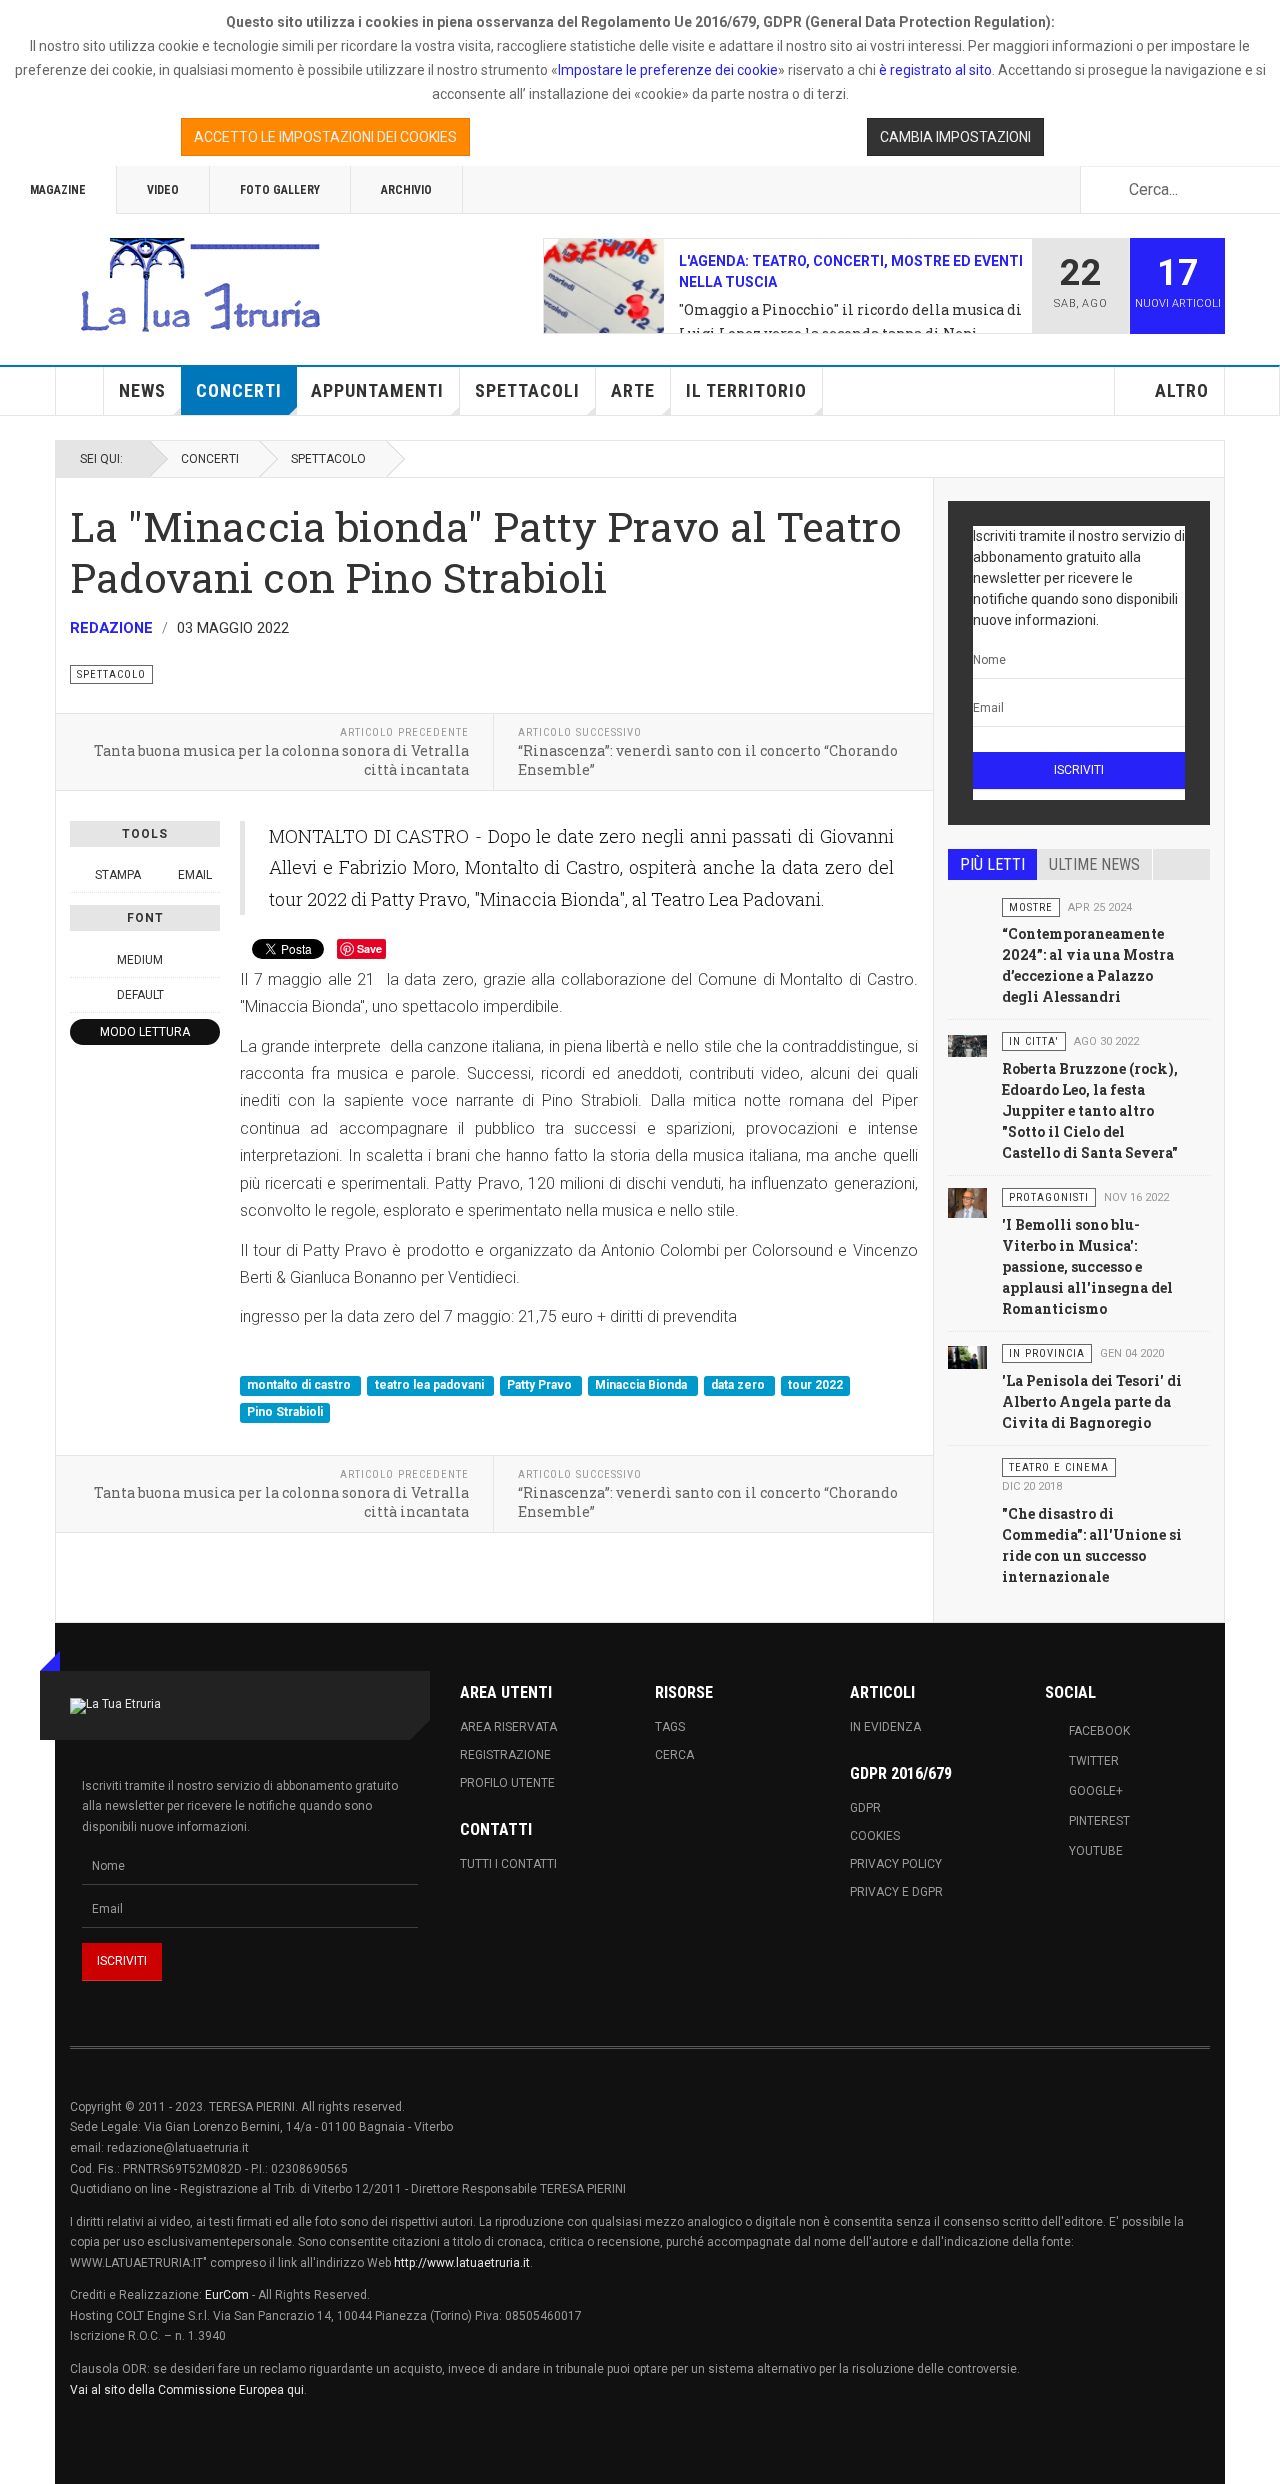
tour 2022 (815, 1385)
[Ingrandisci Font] (209, 960)
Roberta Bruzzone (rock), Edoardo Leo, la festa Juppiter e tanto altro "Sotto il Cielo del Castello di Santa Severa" (1090, 1110)
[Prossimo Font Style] (209, 995)
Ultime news (1094, 864)
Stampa (118, 875)
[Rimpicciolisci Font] (81, 960)
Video (163, 190)
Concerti (239, 390)
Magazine (58, 190)
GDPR (865, 1808)
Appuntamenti (377, 390)
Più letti (992, 864)
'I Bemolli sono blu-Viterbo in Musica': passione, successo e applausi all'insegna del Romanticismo (1087, 1266)
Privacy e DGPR (896, 1892)
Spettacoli (527, 390)
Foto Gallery (280, 190)
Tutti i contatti (508, 1864)
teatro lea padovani (431, 1385)
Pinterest (1099, 1821)
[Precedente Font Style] (81, 995)
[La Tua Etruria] (200, 286)
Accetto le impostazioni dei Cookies (325, 137)
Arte (633, 390)
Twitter (1094, 1761)
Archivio (406, 190)
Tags (670, 1727)
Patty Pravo (541, 1385)
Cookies (875, 1836)
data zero (739, 1385)
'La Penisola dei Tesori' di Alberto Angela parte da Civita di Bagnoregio (1092, 1401)
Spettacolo (328, 459)
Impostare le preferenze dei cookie (668, 70)
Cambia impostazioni (955, 137)
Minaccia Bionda (642, 1385)
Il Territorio (746, 390)
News (142, 390)
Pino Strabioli (285, 1413)
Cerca (674, 1755)
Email (193, 875)
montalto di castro (300, 1385)
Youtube (1096, 1851)
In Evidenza (885, 1727)
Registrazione (505, 1755)
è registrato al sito (934, 70)
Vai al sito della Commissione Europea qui (187, 2390)
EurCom (227, 2295)
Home (80, 391)
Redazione (111, 628)
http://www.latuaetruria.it (462, 2263)
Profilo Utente (507, 1783)
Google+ (1096, 1791)
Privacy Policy (896, 1864)
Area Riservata (508, 1727)
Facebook (1099, 1731)
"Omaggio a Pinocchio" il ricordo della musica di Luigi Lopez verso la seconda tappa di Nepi (850, 321)
